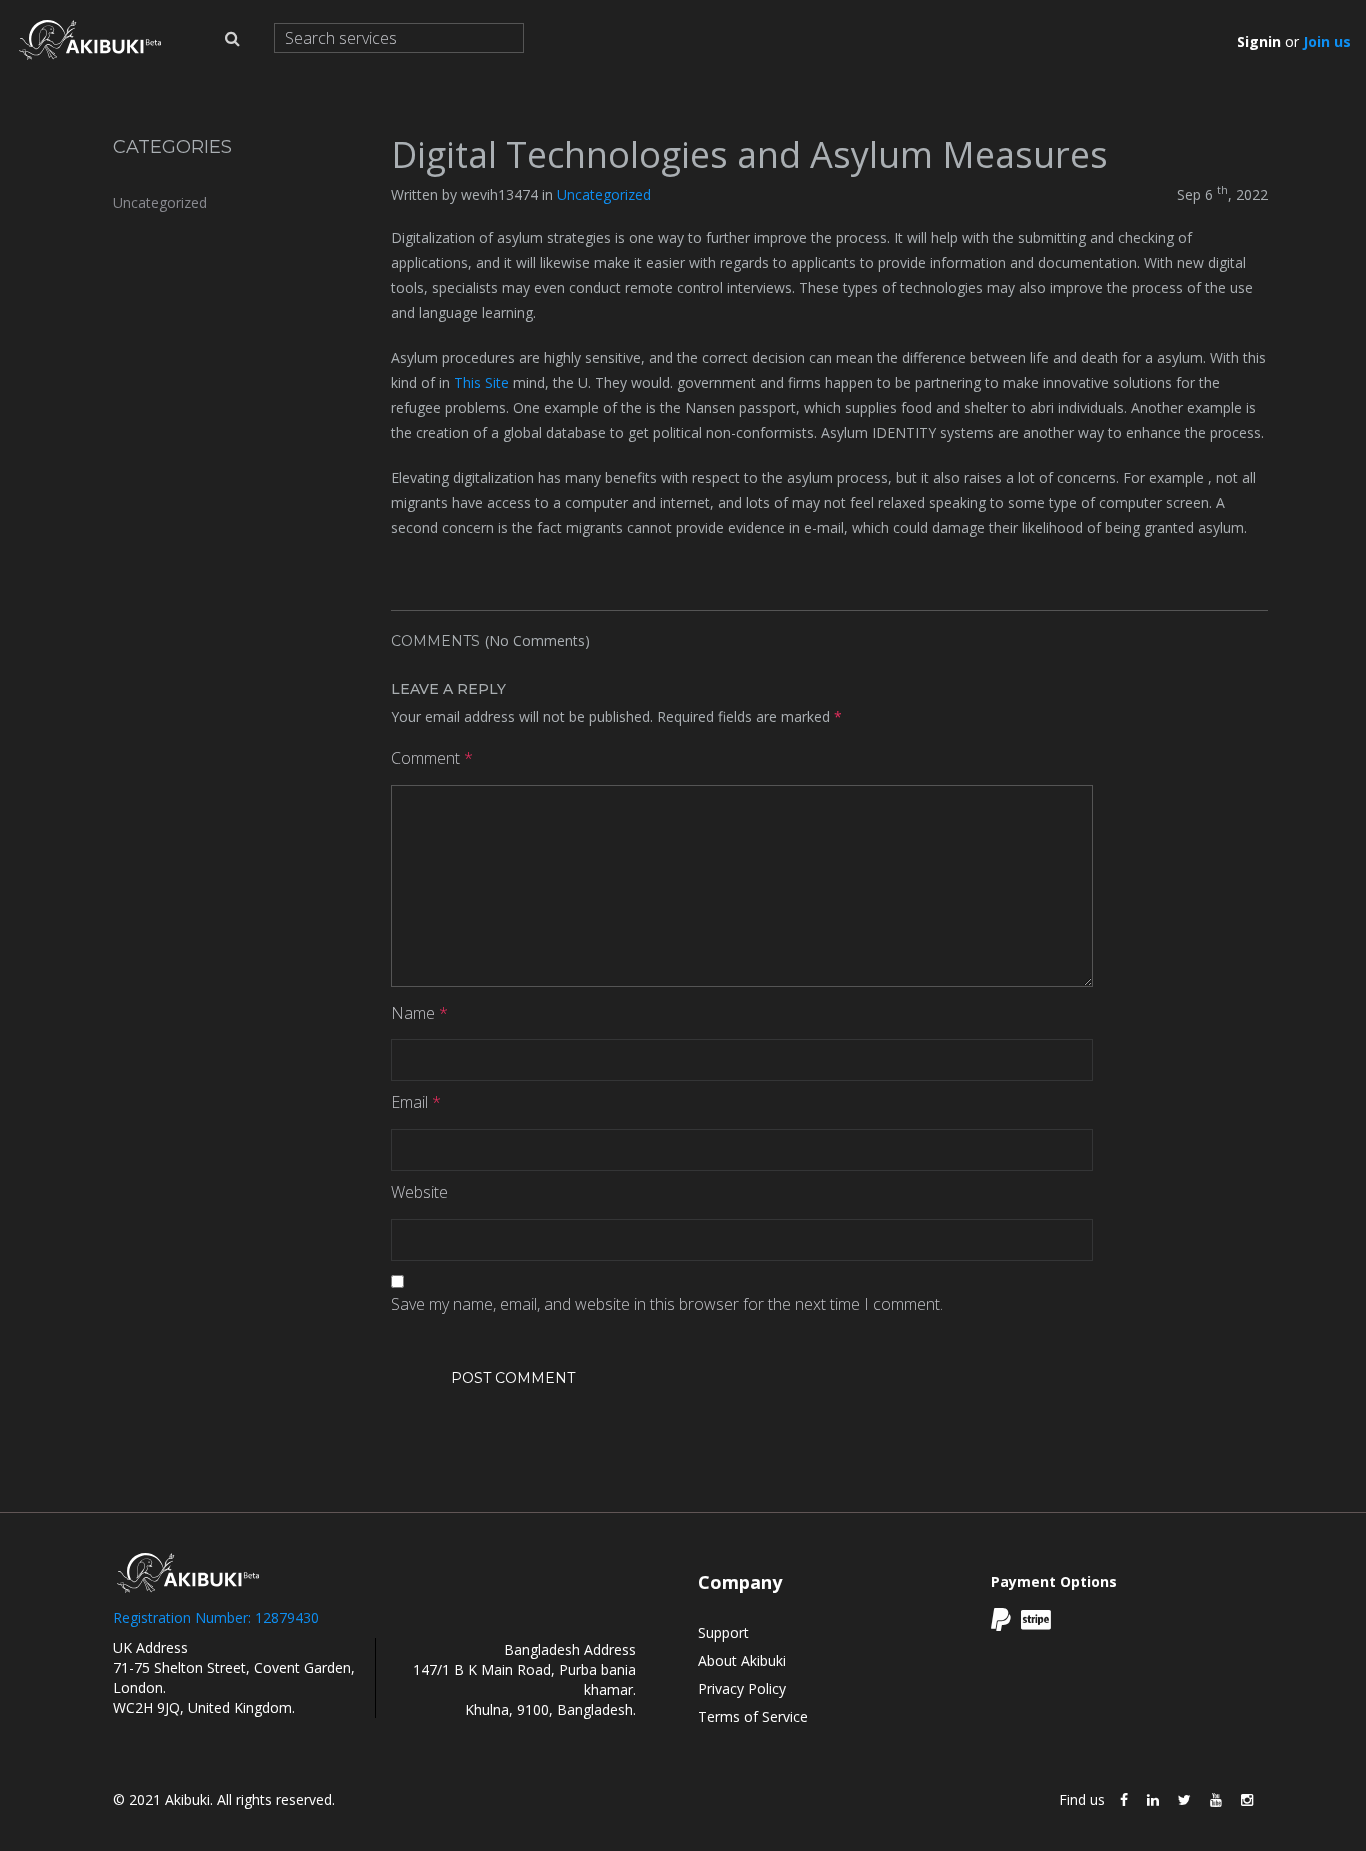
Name (419, 1013)
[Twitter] (1184, 1800)
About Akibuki (742, 1660)
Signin (1259, 41)
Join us (1327, 41)
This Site (481, 382)
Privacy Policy (742, 1688)
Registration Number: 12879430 (216, 1617)
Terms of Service (753, 1716)
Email (416, 1102)
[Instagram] (1247, 1800)
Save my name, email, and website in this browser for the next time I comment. (667, 1304)
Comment (432, 758)
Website (419, 1192)
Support (723, 1632)
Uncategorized (160, 202)
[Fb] (1124, 1800)
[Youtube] (1216, 1800)
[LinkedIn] (1153, 1800)
